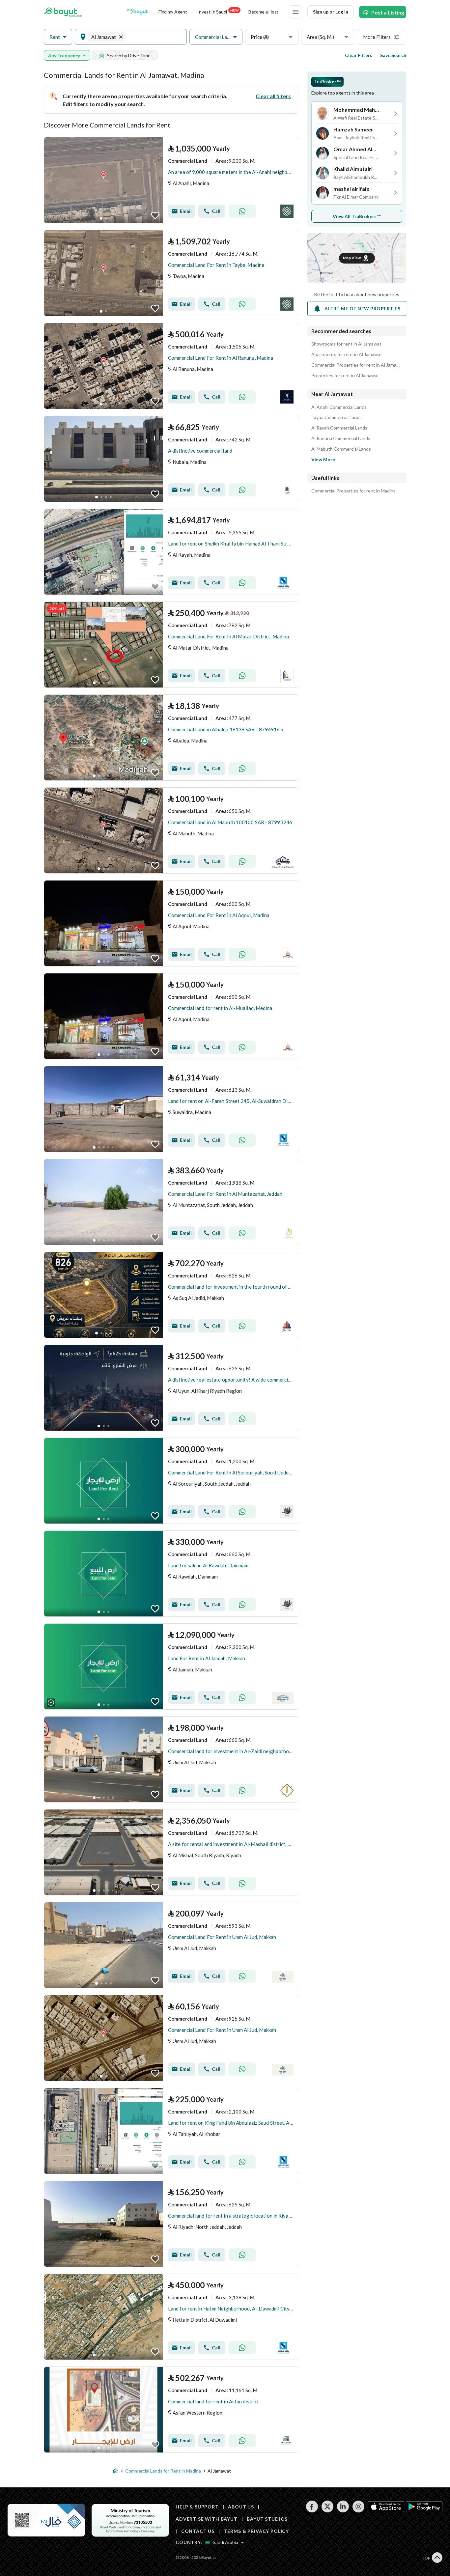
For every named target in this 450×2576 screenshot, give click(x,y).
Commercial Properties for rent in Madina (353, 491)
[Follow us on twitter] (327, 2511)
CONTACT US (198, 2531)
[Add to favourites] (155, 215)
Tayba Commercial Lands (337, 417)
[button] (58, 37)
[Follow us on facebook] (312, 2511)
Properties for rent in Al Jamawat (345, 376)
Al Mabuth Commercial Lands (341, 449)
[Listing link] (171, 180)
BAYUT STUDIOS (267, 2519)
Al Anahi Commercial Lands (339, 407)
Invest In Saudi (218, 11)
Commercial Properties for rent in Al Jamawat (357, 365)
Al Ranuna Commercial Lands (341, 438)
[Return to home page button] (63, 12)
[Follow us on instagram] (358, 2511)
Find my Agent (173, 12)
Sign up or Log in (331, 12)
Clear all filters (273, 96)
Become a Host (263, 12)
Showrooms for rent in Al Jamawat (346, 344)
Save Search (393, 55)
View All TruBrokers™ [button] (357, 216)
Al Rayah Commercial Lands (339, 428)
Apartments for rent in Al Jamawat (347, 354)
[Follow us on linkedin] (343, 2511)
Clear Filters (359, 55)
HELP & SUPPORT (197, 2507)
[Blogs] (137, 12)
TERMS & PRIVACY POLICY (256, 2531)
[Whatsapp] (242, 211)
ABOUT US (241, 2507)
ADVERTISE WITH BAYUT (207, 2519)
